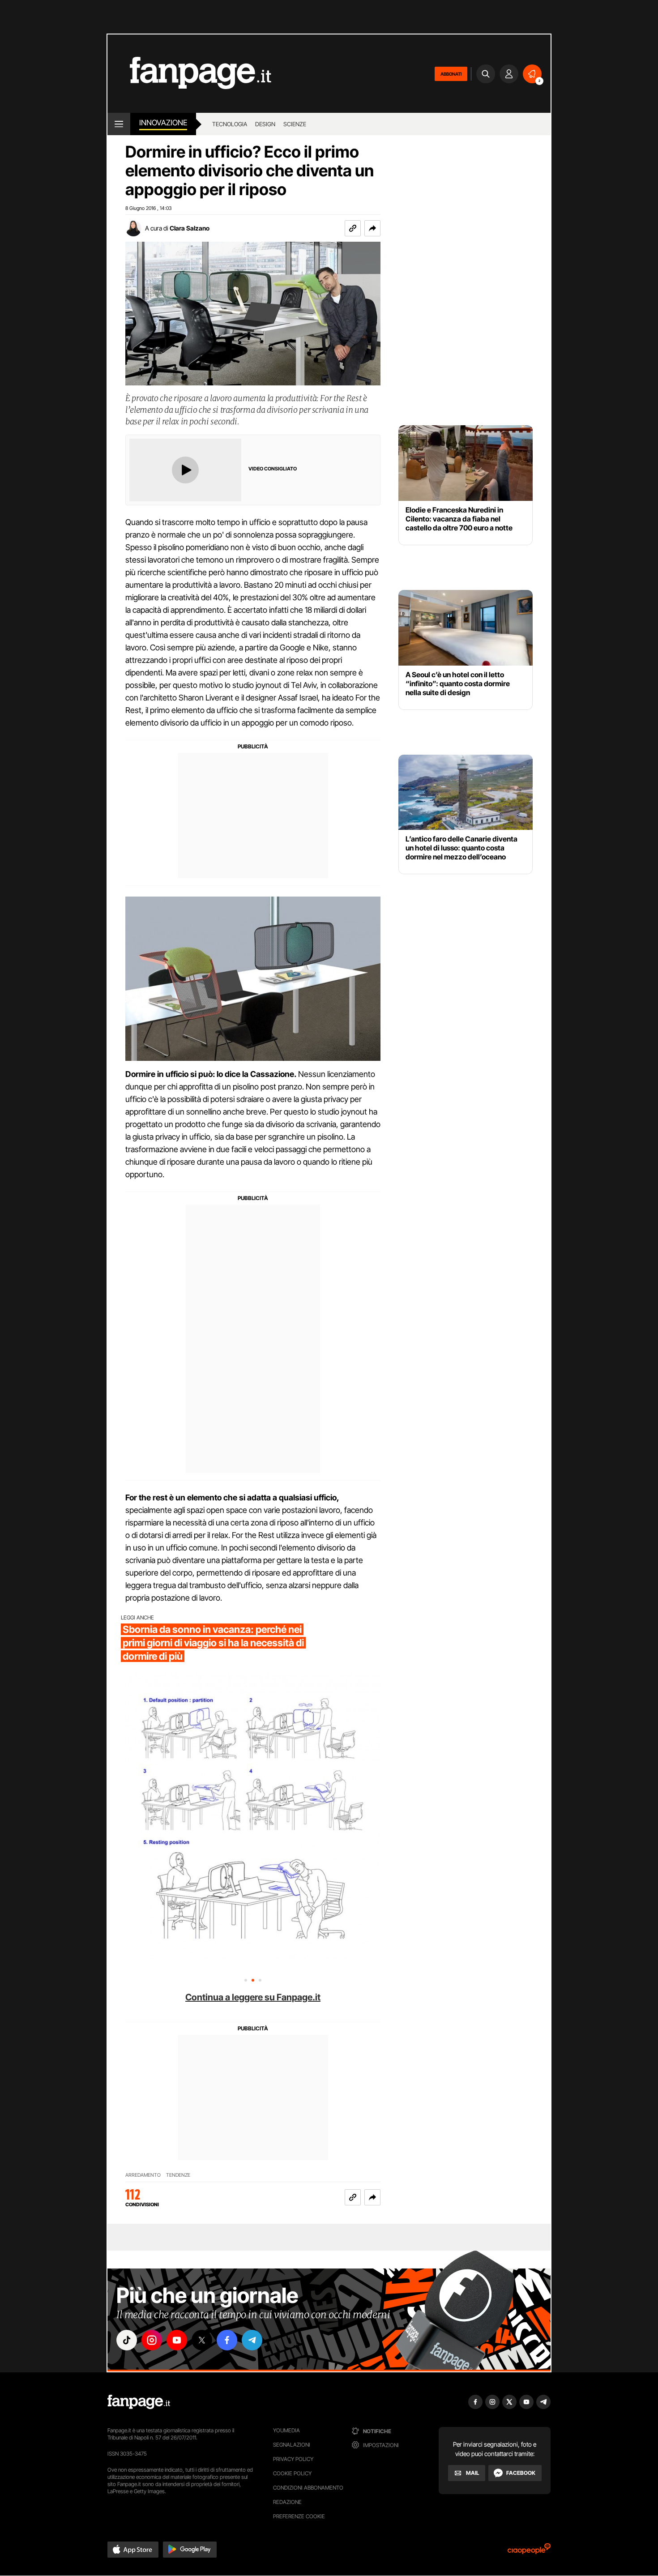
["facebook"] (227, 2340)
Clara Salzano (190, 228)
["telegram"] (252, 2340)
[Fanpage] (139, 2402)
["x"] (202, 2340)
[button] (372, 228)
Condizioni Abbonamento (308, 2488)
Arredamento (143, 2175)
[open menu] (119, 124)
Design (265, 124)
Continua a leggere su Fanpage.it (253, 1997)
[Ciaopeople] (529, 2552)
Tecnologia (230, 124)
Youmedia (286, 2430)
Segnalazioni (292, 2445)
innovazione (163, 123)
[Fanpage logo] (189, 74)
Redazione (287, 2502)
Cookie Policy (292, 2473)
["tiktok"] (127, 2340)
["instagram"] (152, 2340)
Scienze (295, 124)
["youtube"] (177, 2340)
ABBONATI (451, 74)
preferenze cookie (299, 2516)
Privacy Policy (293, 2459)
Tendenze (178, 2175)
